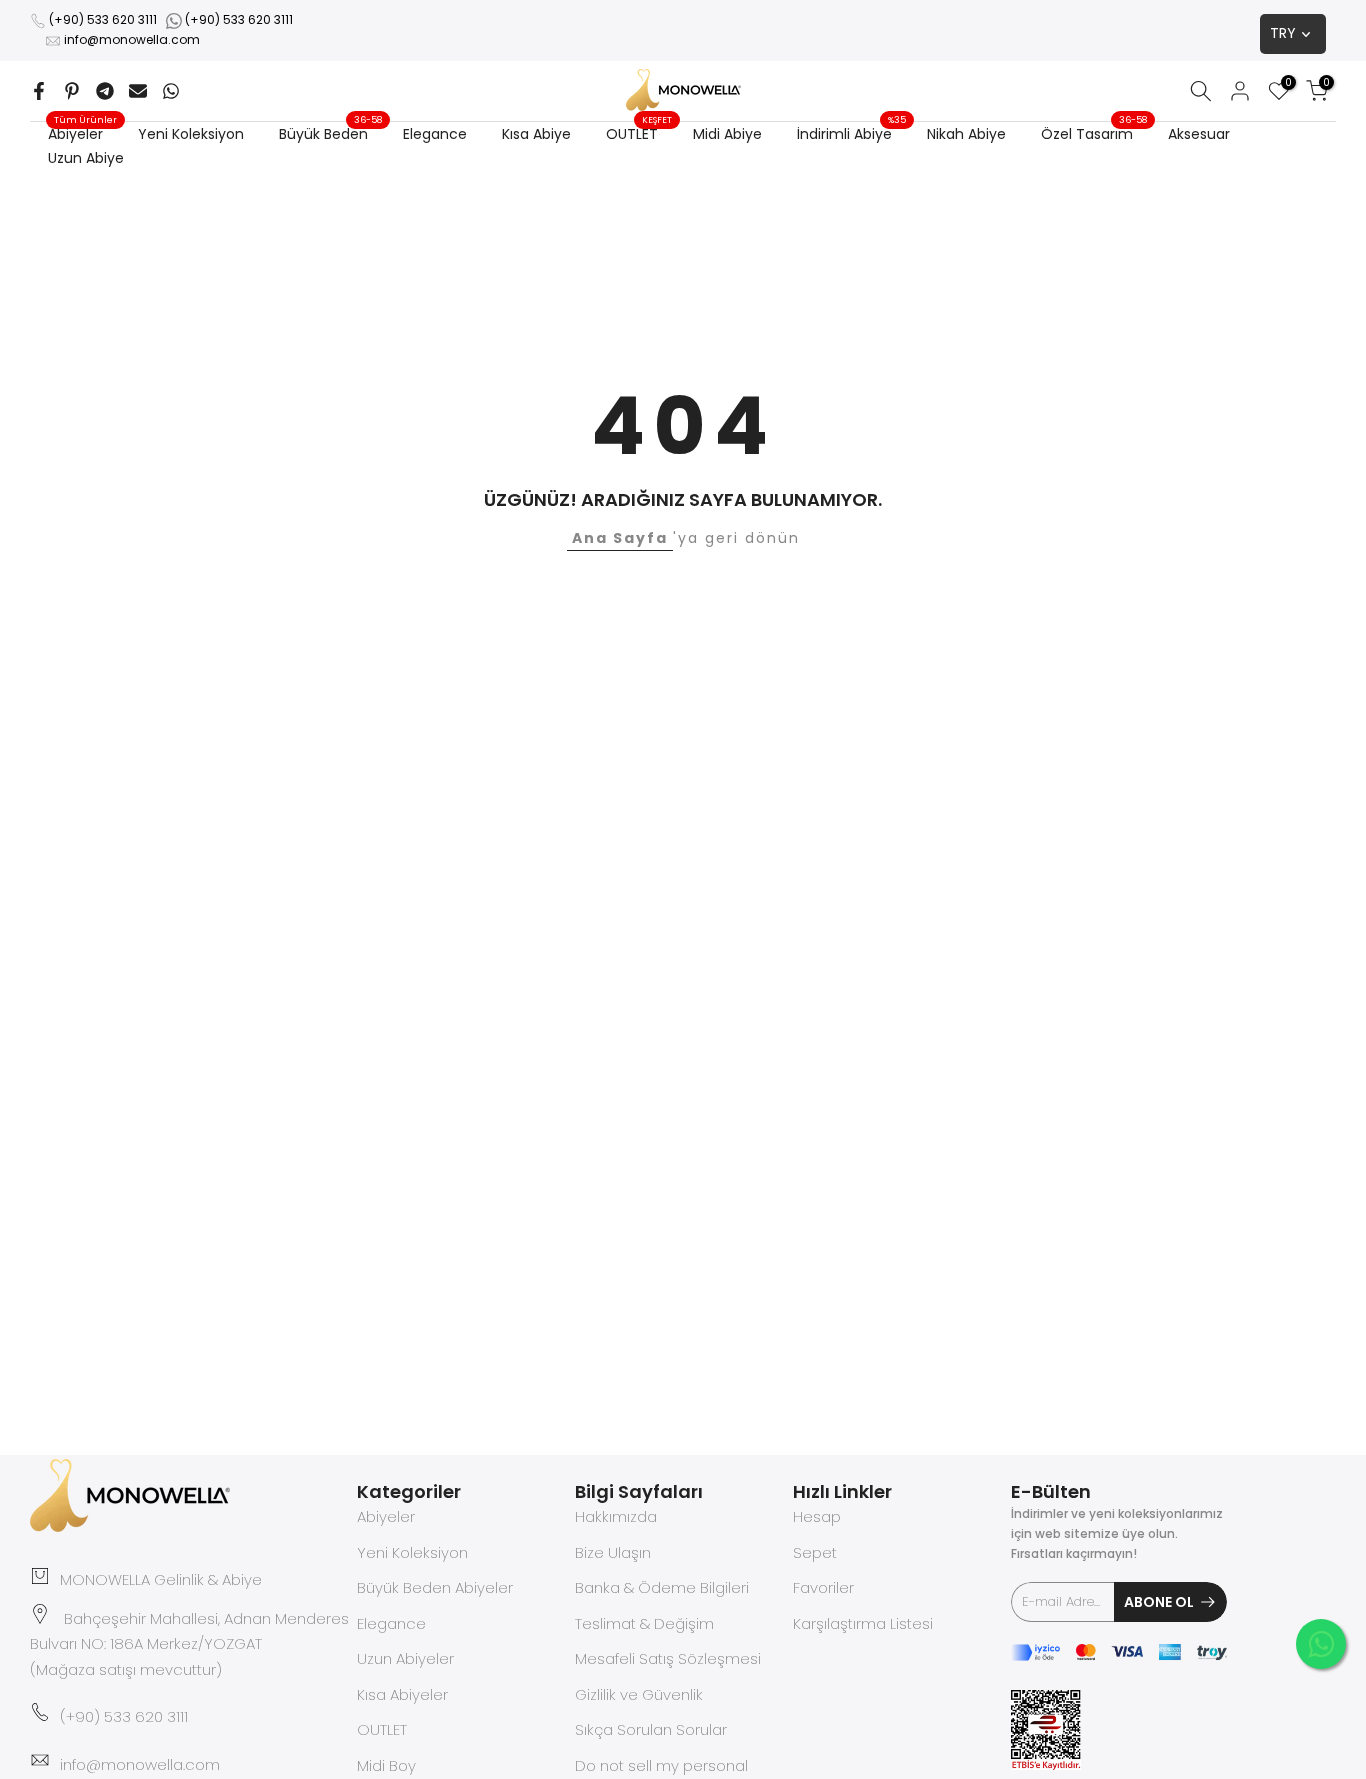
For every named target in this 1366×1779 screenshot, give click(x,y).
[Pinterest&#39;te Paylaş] (72, 91)
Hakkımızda (616, 1516)
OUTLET (639, 133)
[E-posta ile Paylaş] (138, 91)
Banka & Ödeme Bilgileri (662, 1587)
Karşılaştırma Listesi (863, 1623)
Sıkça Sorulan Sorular (651, 1729)
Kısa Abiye (536, 134)
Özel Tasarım (1094, 133)
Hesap (817, 1516)
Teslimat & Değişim (644, 1623)
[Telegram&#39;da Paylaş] (105, 91)
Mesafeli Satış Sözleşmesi (668, 1658)
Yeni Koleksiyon (191, 134)
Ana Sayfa (620, 538)
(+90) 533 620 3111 (103, 19)
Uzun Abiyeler (405, 1658)
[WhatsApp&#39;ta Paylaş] (171, 91)
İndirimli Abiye (852, 133)
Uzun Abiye (86, 158)
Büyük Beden (331, 133)
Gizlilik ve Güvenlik (639, 1694)
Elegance (435, 134)
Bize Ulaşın (613, 1552)
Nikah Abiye (966, 134)
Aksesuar (1199, 134)
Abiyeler (83, 133)
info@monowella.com (132, 39)
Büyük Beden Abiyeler (435, 1587)
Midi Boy (386, 1765)
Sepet (815, 1552)
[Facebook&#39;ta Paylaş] (39, 91)
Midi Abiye (727, 134)
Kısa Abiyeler (402, 1694)
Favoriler (823, 1587)
